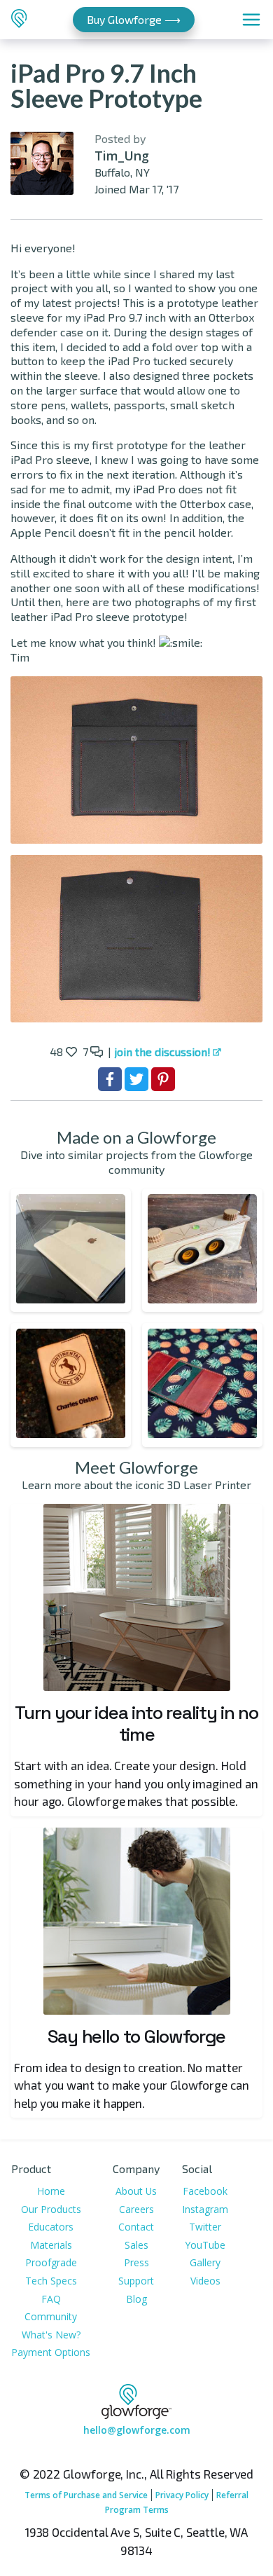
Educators (51, 2227)
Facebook (205, 2191)
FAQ (51, 2299)
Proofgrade (51, 2262)
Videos (205, 2281)
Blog (136, 2299)
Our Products (51, 2209)
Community (51, 2316)
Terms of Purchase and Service (86, 2495)
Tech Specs (51, 2281)
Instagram (205, 2209)
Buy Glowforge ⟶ (134, 19)
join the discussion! (162, 1051)
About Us (136, 2191)
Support (136, 2281)
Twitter (205, 2227)
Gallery (205, 2262)
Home (51, 2191)
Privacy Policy (182, 2495)
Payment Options (51, 2352)
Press (136, 2262)
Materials (51, 2245)
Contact (136, 2227)
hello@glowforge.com (137, 2430)
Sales (136, 2245)
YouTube (205, 2245)
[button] (71, 1251)
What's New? (51, 2335)
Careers (136, 2209)
